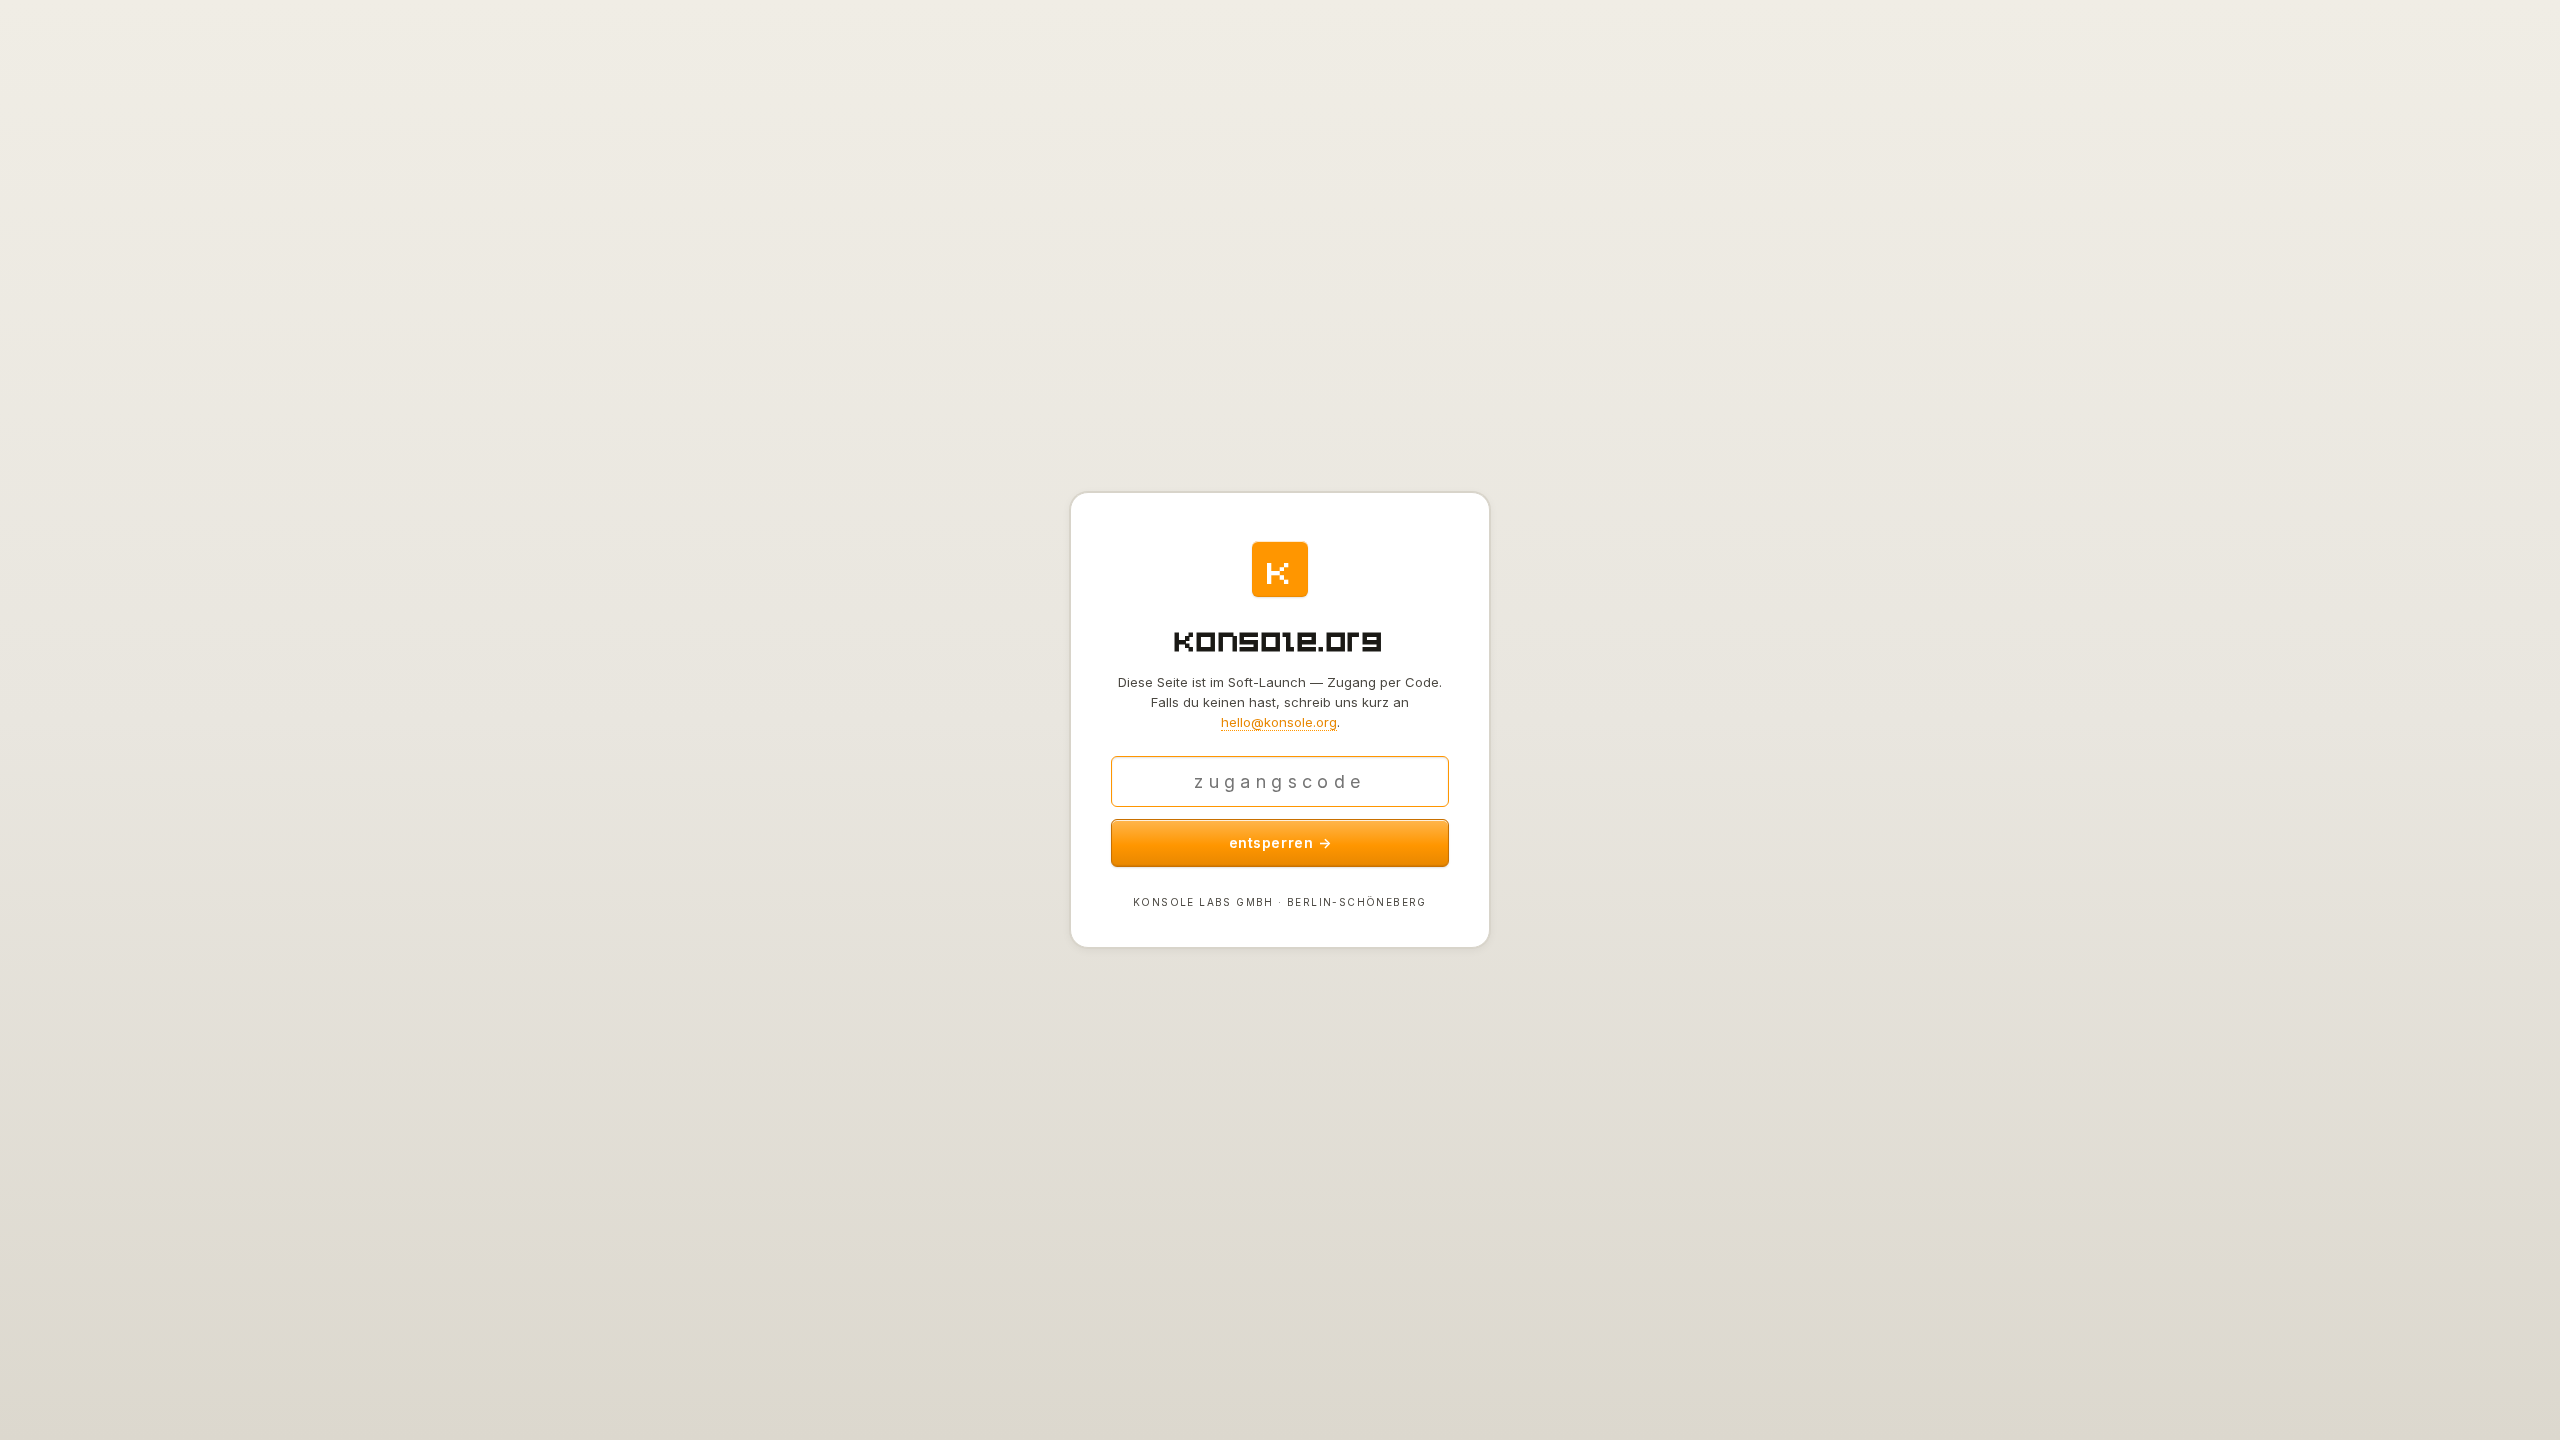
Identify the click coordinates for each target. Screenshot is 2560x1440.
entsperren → (1280, 842)
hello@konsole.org (1279, 722)
